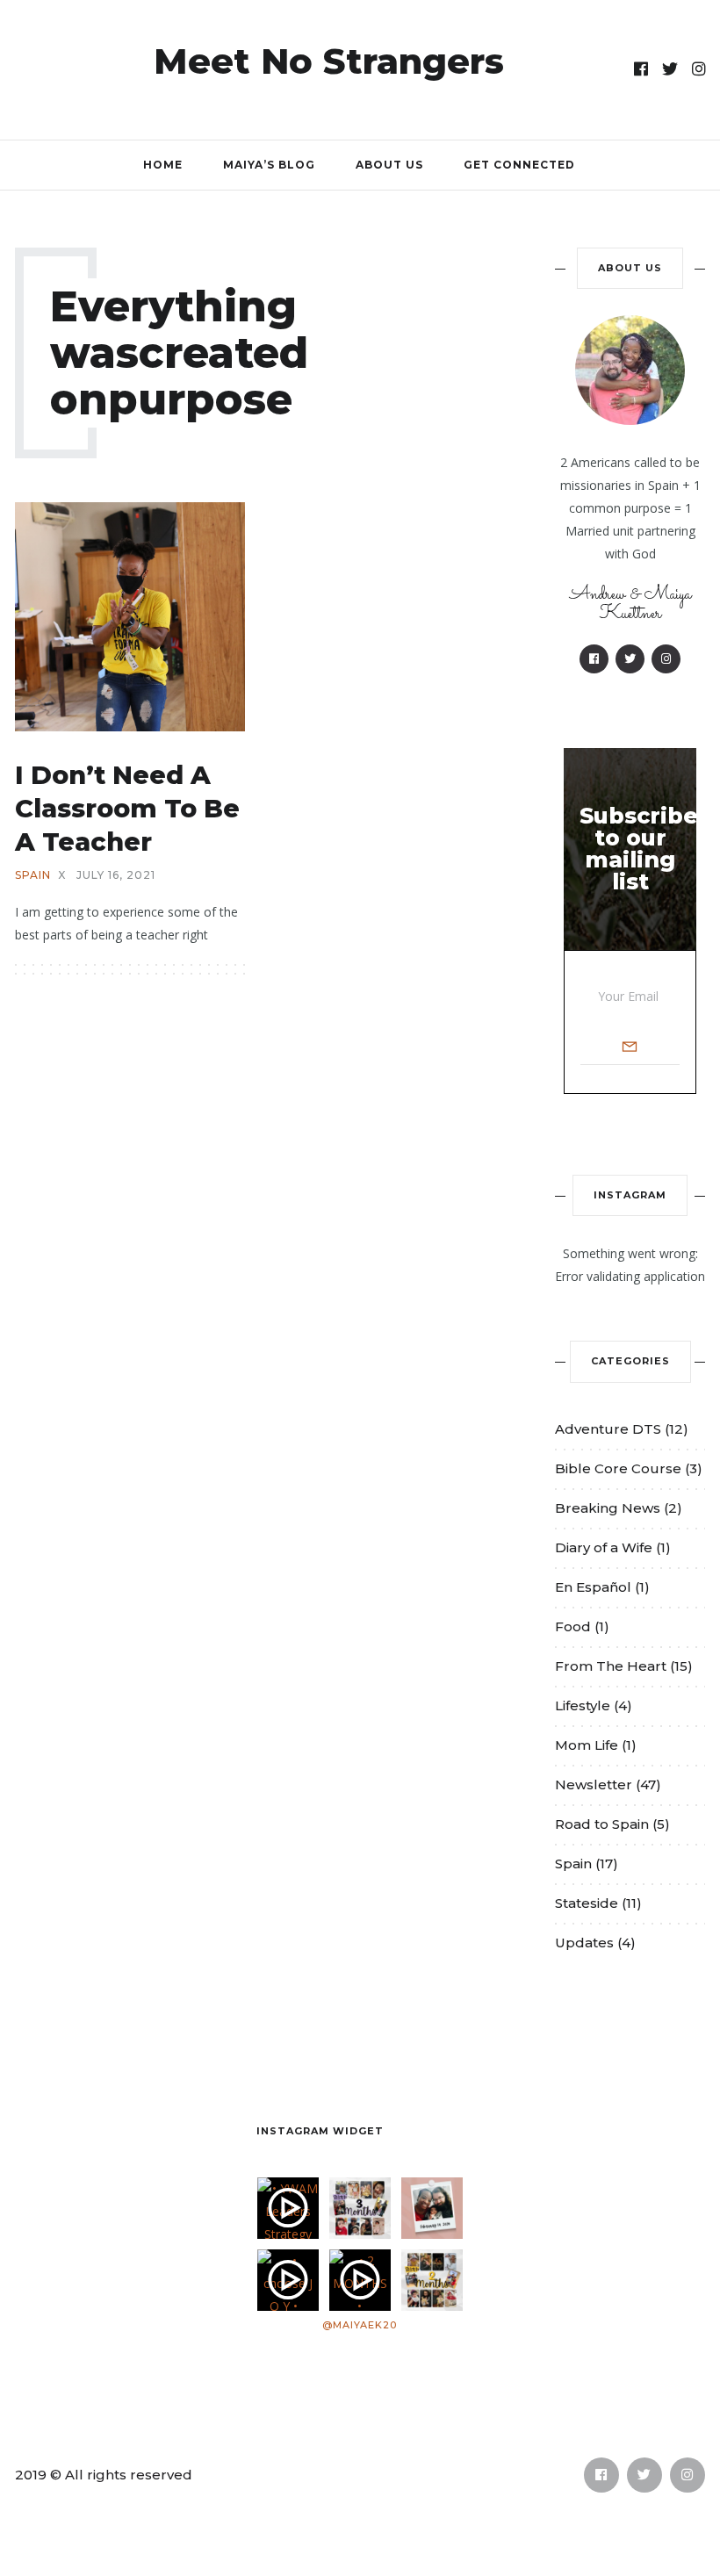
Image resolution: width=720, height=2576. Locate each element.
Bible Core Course (618, 1468)
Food (573, 1626)
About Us (389, 165)
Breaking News (608, 1508)
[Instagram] (699, 69)
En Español (593, 1587)
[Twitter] (670, 69)
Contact (134, 2126)
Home (163, 165)
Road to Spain (602, 1824)
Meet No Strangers (329, 61)
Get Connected (519, 165)
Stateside (587, 1903)
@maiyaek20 (360, 2325)
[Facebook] (641, 69)
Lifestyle (583, 1705)
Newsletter (594, 1784)
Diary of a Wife (604, 1547)
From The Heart (611, 1666)
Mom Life (587, 1745)
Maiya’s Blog (269, 165)
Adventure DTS (608, 1429)
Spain (33, 875)
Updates (584, 1943)
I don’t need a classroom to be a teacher (127, 808)
